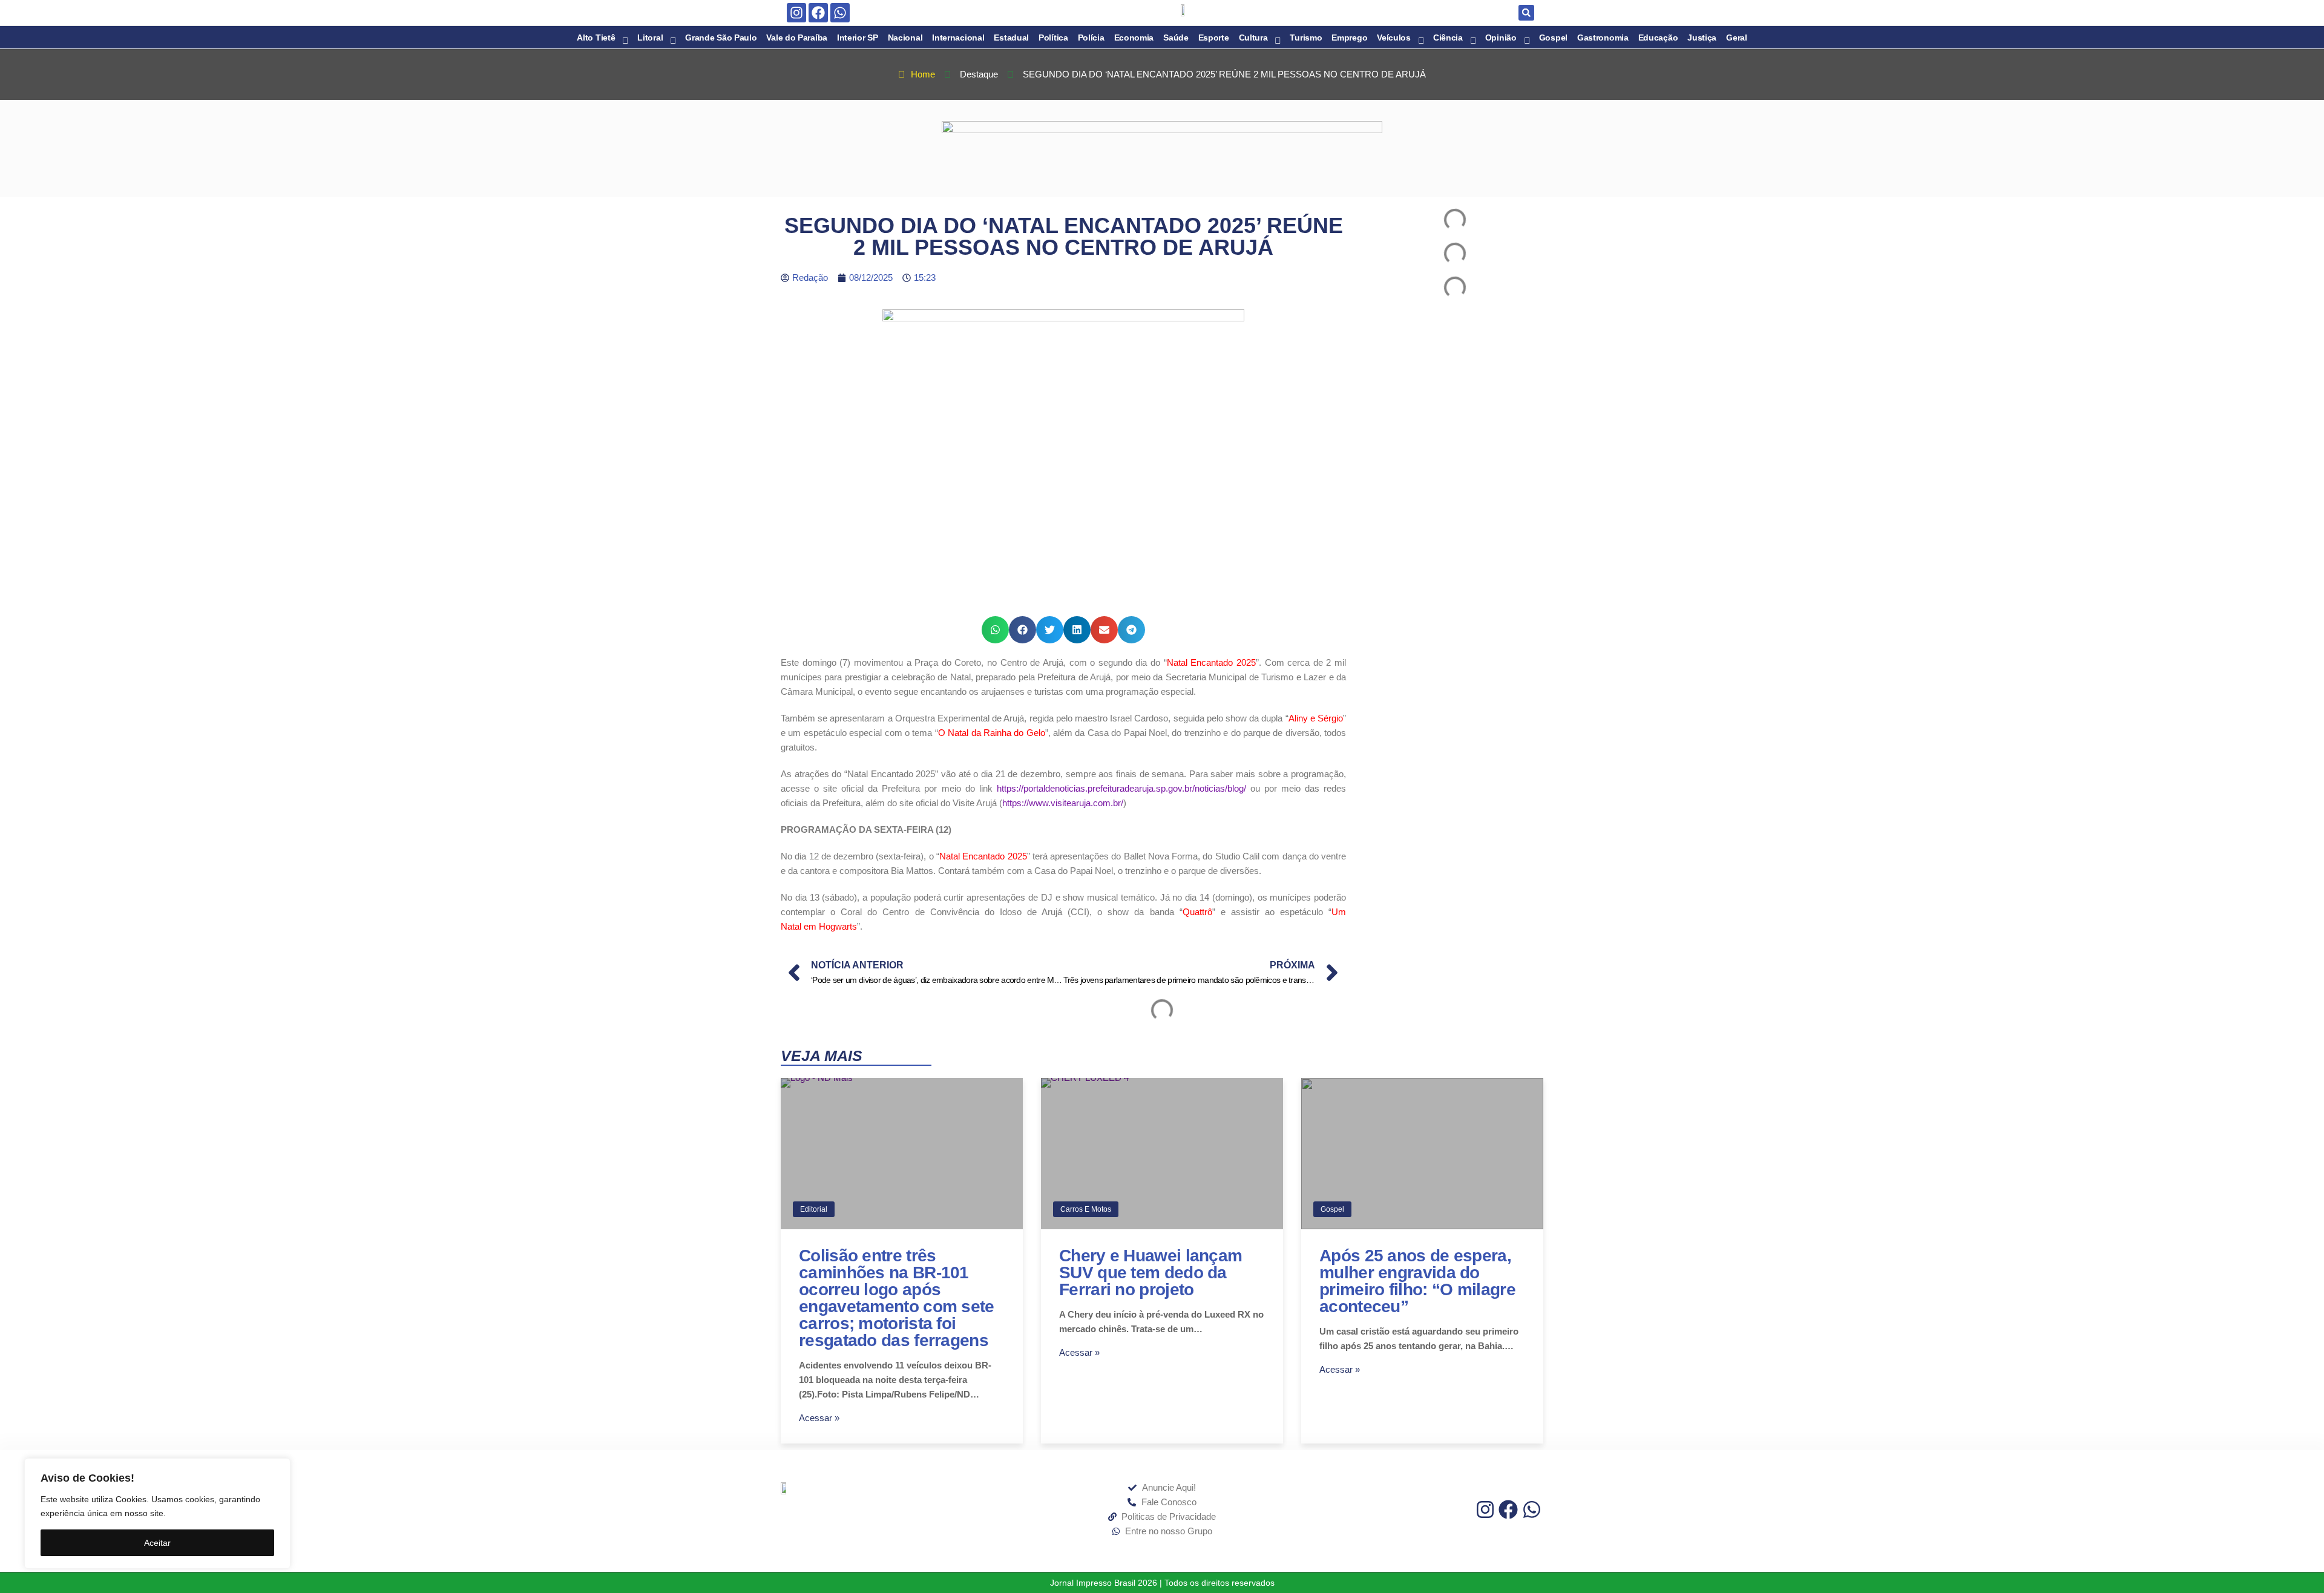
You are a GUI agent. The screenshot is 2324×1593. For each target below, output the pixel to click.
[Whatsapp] (840, 13)
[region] (157, 1513)
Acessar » (819, 1418)
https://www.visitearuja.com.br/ (1063, 803)
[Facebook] (818, 13)
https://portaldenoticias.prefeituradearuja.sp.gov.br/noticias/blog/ (1121, 788)
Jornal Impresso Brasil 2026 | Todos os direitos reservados (1162, 1583)
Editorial (814, 1209)
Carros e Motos (1086, 1209)
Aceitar (157, 1543)
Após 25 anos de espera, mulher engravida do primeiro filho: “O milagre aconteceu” (1417, 1281)
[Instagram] (796, 13)
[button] (1526, 13)
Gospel (1332, 1209)
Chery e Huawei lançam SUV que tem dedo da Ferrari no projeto (1151, 1273)
